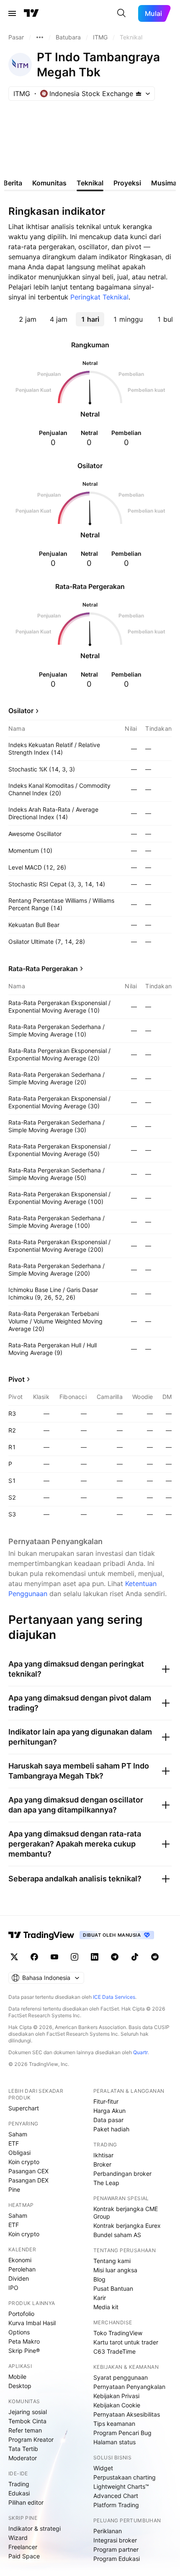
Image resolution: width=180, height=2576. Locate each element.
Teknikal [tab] (90, 183)
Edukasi (19, 2493)
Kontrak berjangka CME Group (126, 2213)
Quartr (140, 2052)
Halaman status (114, 2442)
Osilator (21, 711)
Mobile (17, 2377)
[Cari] (121, 13)
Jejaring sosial (28, 2412)
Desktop (20, 2386)
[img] (139, 94)
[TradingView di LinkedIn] (95, 1957)
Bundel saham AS (117, 2235)
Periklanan (108, 2531)
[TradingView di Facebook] (34, 1957)
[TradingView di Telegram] (115, 1957)
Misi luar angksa (115, 2270)
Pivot (17, 1379)
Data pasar (108, 2120)
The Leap (106, 2183)
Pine (14, 2189)
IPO (13, 2288)
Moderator (23, 2458)
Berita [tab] (13, 183)
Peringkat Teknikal (99, 297)
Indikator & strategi (35, 2528)
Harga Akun (109, 2111)
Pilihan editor (26, 2502)
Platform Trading (116, 2505)
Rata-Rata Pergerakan (43, 969)
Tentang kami (112, 2261)
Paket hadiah (111, 2129)
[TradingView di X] (14, 1957)
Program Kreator (31, 2439)
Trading (19, 2484)
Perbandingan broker (122, 2174)
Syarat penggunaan (121, 2377)
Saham (18, 2134)
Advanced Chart (116, 2496)
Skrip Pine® (24, 2351)
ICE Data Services (114, 1997)
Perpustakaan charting (125, 2477)
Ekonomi (20, 2260)
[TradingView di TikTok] (135, 1957)
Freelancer (23, 2547)
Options (19, 2332)
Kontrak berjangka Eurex (127, 2226)
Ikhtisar (103, 2155)
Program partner (116, 2549)
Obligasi (19, 2153)
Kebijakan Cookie (117, 2405)
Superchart (24, 2108)
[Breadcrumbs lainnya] (40, 37)
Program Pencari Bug (122, 2433)
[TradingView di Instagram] (75, 1957)
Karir (100, 2298)
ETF (14, 2143)
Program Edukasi (117, 2559)
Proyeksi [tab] (127, 183)
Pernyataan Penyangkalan (129, 2387)
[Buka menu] (12, 13)
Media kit (106, 2307)
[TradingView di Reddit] (155, 1957)
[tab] (28, 319)
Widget (103, 2468)
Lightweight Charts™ (121, 2486)
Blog (99, 2279)
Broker (102, 2164)
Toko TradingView (118, 2333)
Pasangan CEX (28, 2171)
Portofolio (21, 2314)
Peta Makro (24, 2341)
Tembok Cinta (27, 2421)
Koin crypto (24, 2162)
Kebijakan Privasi (116, 2396)
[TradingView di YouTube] (54, 1957)
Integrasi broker (115, 2540)
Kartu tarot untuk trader (126, 2342)
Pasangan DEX (28, 2180)
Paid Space (24, 2556)
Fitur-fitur (106, 2101)
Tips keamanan (114, 2424)
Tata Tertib (23, 2449)
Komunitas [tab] (49, 183)
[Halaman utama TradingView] (31, 13)
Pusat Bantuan (113, 2288)
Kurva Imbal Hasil (32, 2323)
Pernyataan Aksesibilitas (127, 2414)
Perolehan (22, 2269)
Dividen (19, 2278)
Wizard (18, 2538)
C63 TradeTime (114, 2351)
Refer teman (25, 2430)
